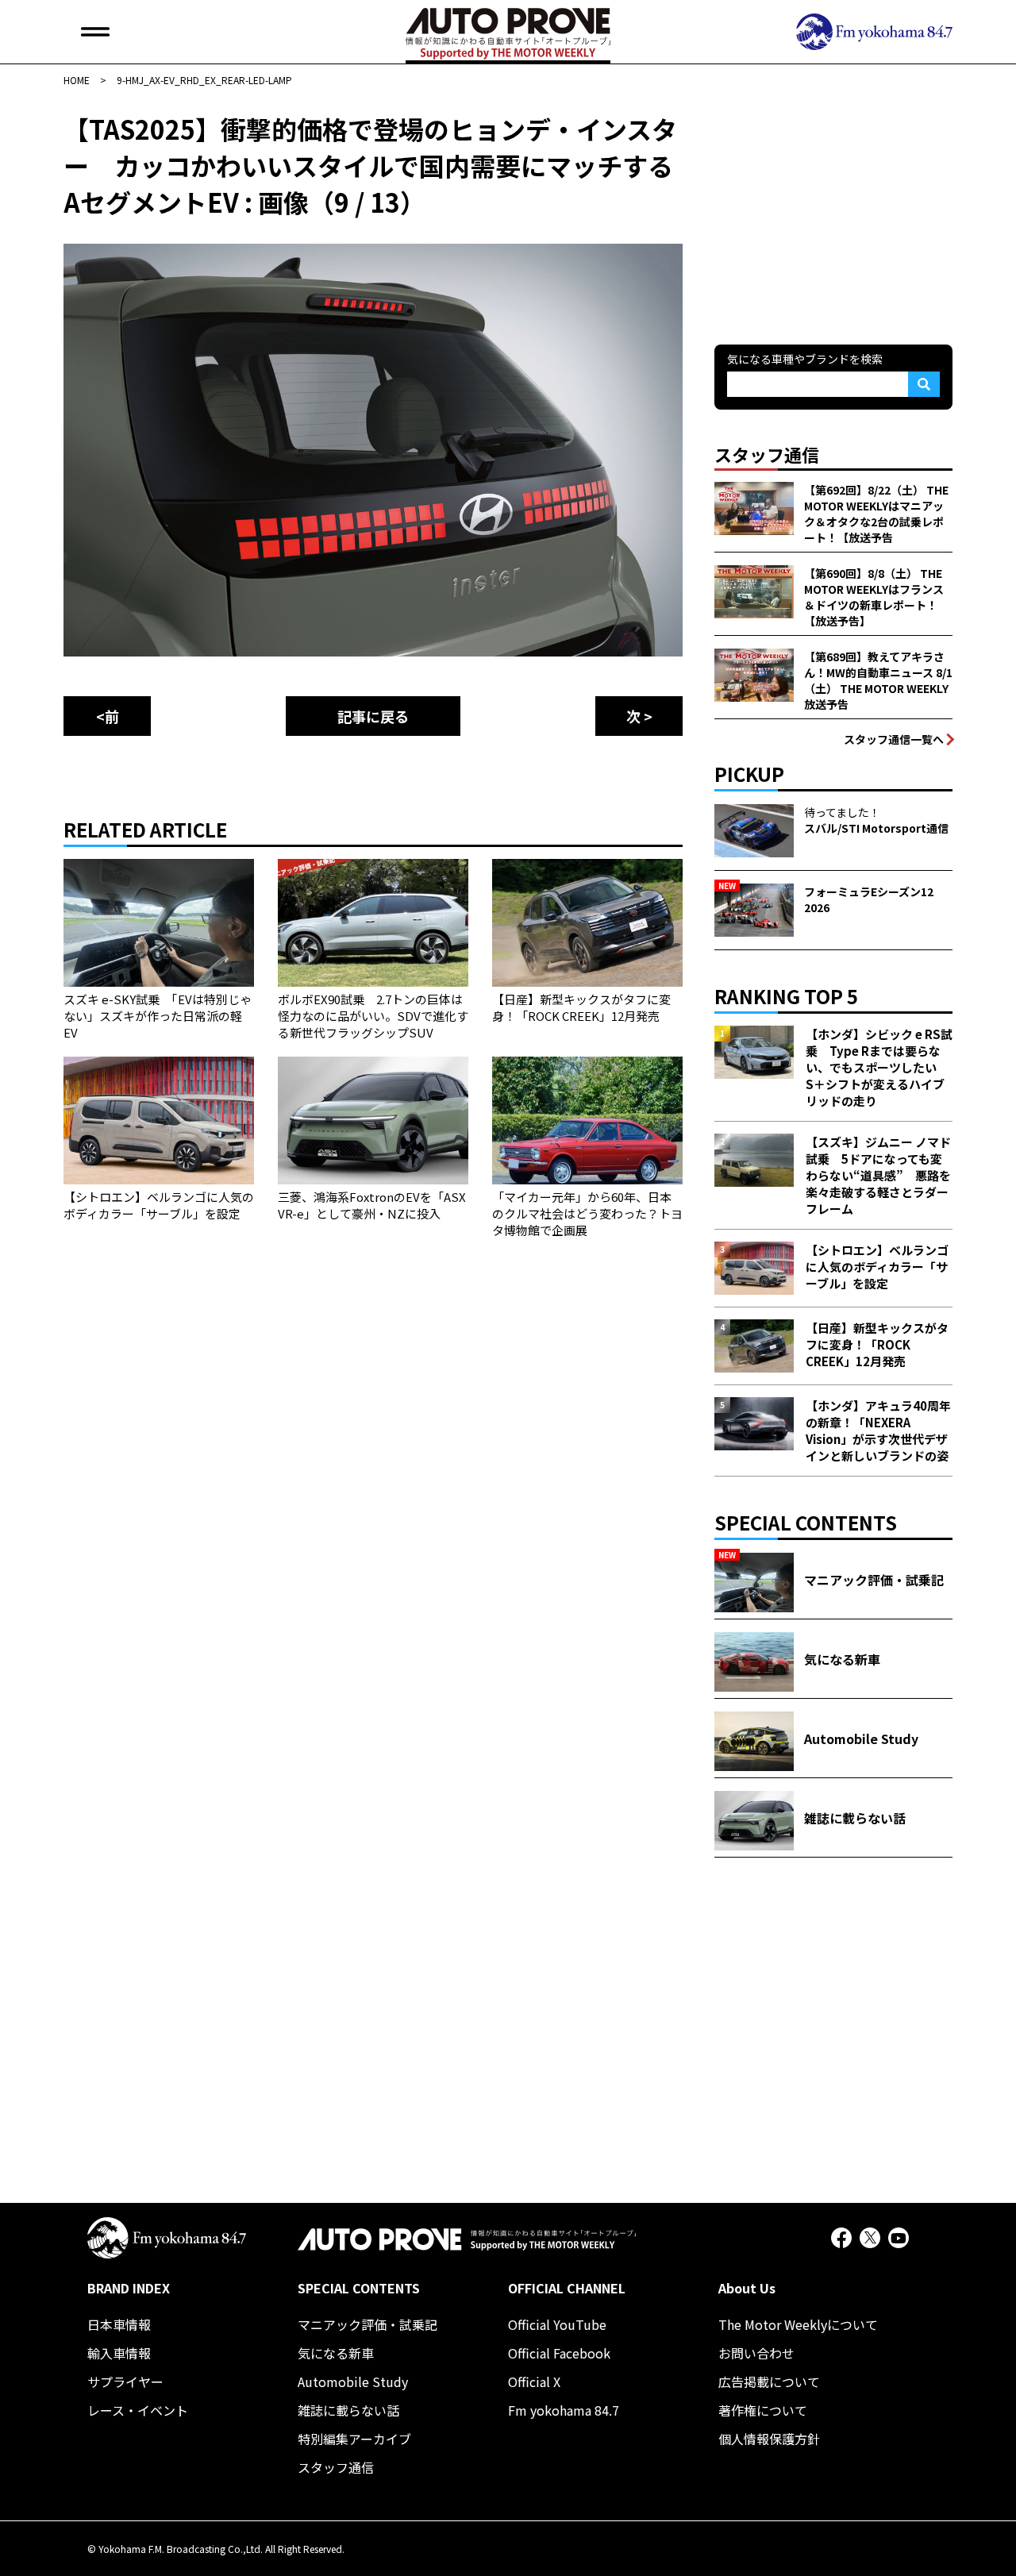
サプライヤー (125, 2382)
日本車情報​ (119, 2324)
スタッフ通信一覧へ (894, 739)
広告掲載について (769, 2382)
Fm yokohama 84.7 (564, 2410)
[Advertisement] (833, 210)
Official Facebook (559, 2353)
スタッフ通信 (336, 2467)
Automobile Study (353, 2382)
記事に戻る (373, 716)
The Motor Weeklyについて (798, 2324)
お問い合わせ (756, 2353)
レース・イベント (138, 2410)
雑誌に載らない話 (348, 2410)
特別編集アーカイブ (354, 2439)
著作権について (763, 2410)
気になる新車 (336, 2353)
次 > (639, 716)
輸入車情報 (119, 2353)
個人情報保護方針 (769, 2439)
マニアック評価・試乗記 (368, 2324)
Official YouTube (557, 2324)
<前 (108, 716)
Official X (534, 2382)
